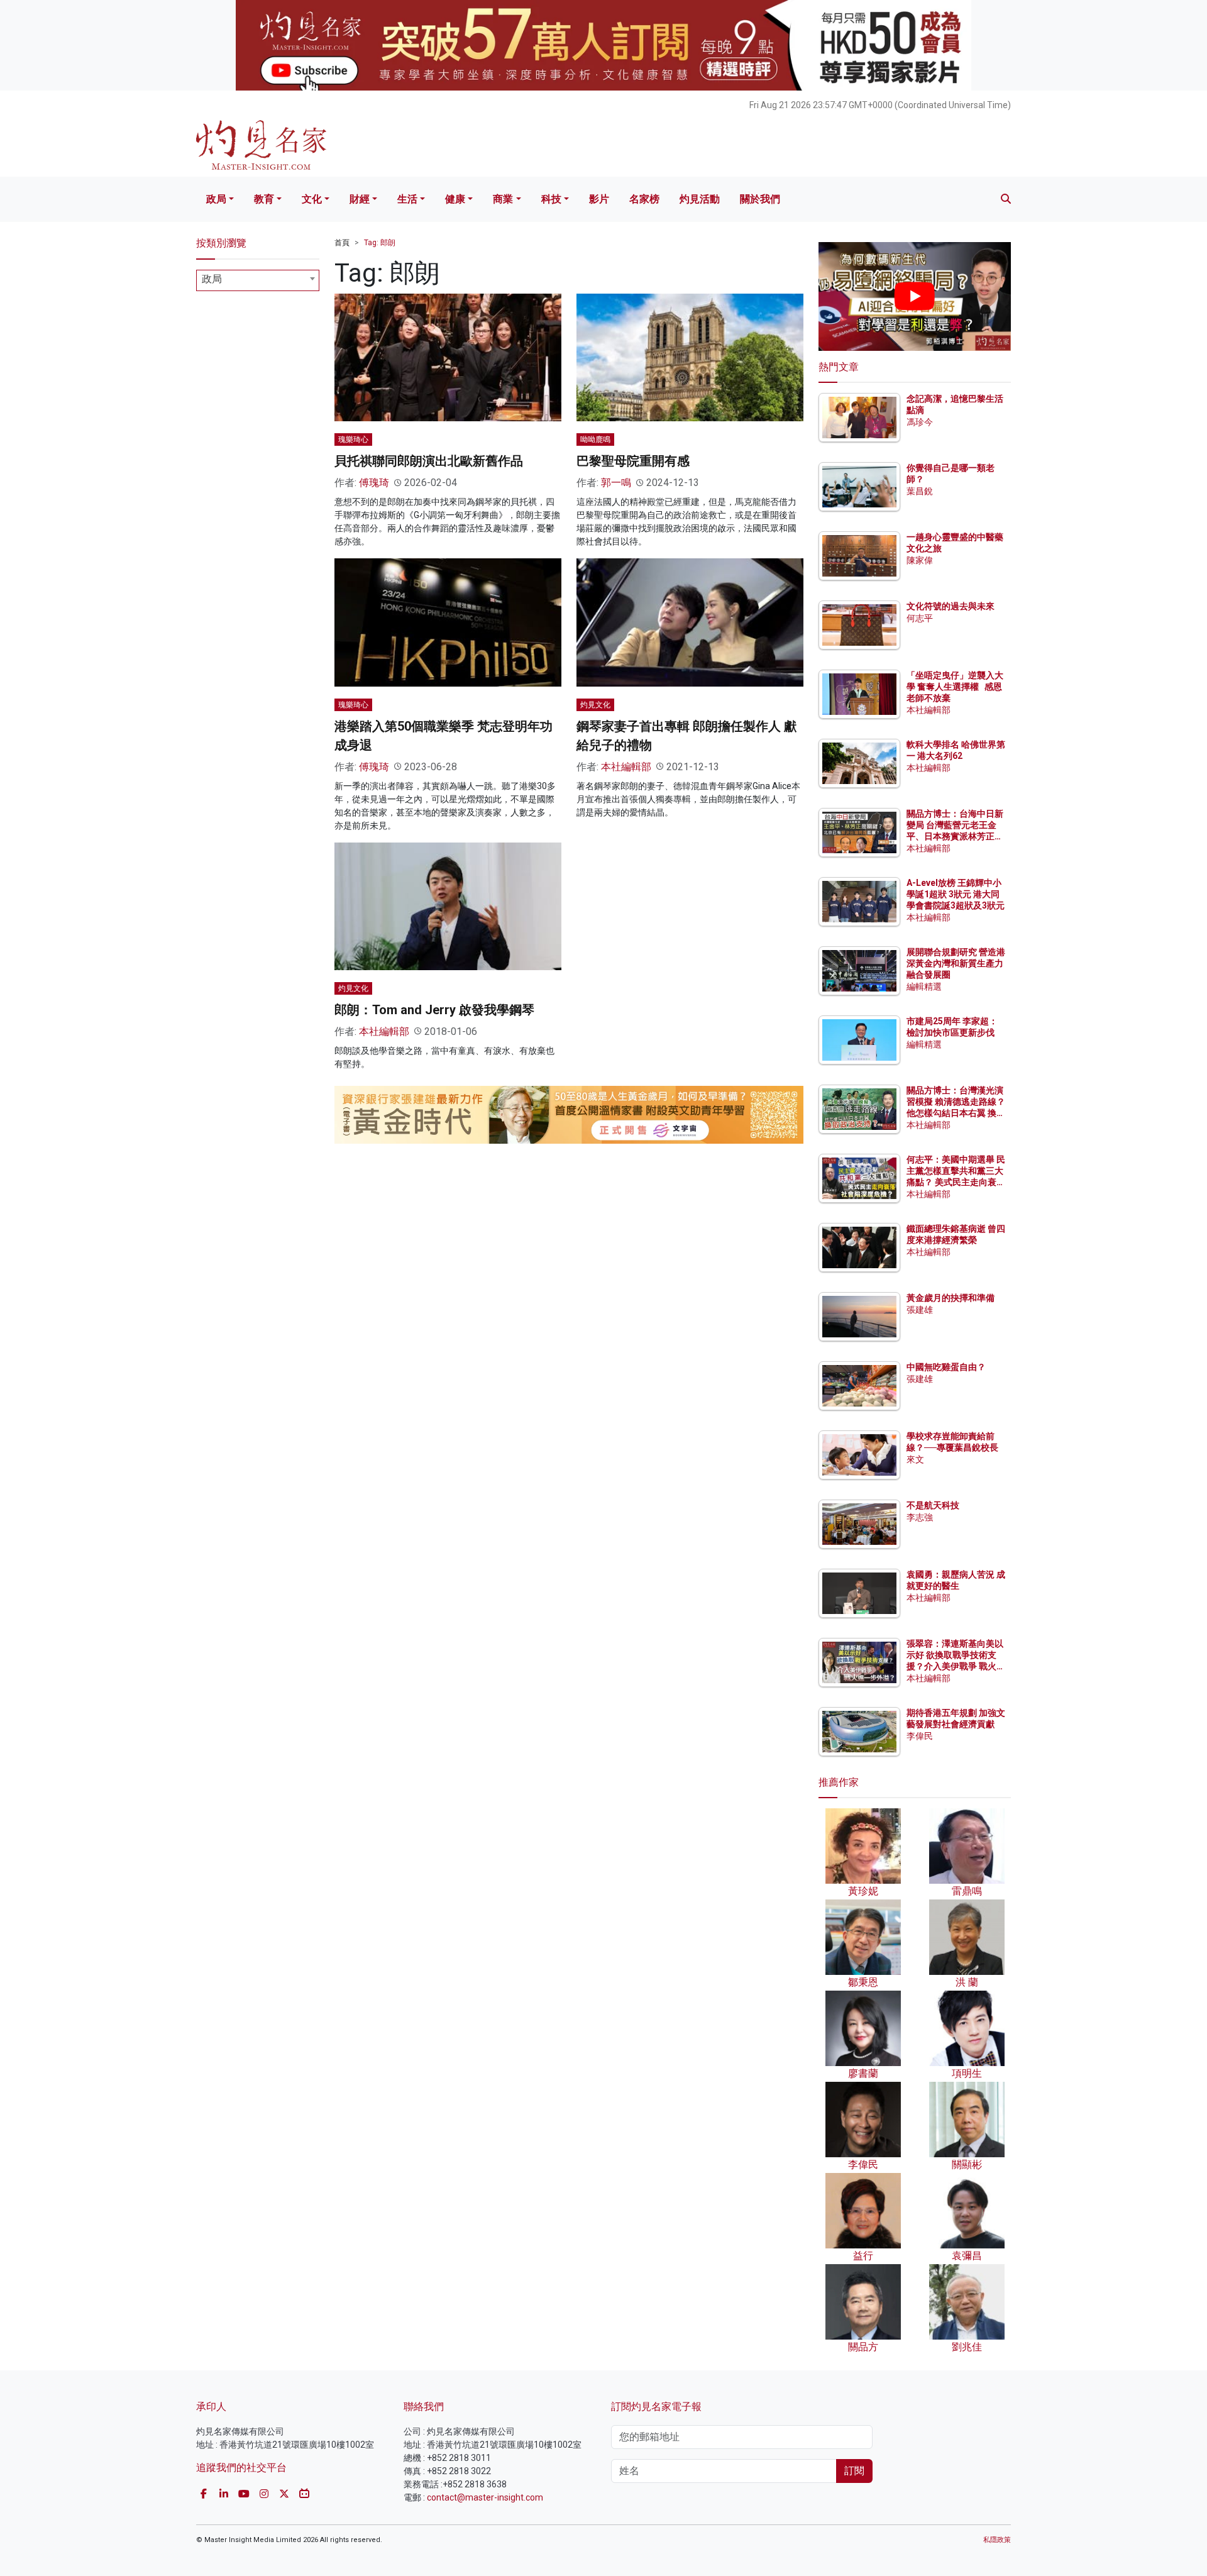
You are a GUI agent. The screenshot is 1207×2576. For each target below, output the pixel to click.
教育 (264, 199)
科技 (551, 199)
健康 (455, 199)
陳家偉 (920, 560)
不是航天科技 (933, 1505)
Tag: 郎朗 (380, 243)
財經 (360, 199)
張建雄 (920, 1310)
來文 (915, 1459)
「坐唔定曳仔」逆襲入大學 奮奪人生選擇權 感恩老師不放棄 (955, 687)
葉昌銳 (920, 491)
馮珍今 (920, 422)
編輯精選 (924, 987)
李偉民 (920, 1736)
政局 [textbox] (212, 279)
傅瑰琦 (374, 483)
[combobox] (258, 280)
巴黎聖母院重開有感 (633, 461)
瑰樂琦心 (353, 439)
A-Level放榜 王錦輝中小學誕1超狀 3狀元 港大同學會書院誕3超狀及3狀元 (956, 894)
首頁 (342, 243)
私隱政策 (997, 2540)
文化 (312, 199)
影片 (599, 199)
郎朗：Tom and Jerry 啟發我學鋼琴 (434, 1010)
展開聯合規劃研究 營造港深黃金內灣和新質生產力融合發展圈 (956, 963)
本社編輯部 (626, 767)
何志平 (920, 618)
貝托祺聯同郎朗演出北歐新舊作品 (429, 461)
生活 (407, 199)
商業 (503, 199)
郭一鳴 (616, 483)
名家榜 (644, 199)
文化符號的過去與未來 (951, 606)
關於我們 (760, 199)
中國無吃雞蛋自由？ (946, 1367)
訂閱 (854, 2471)
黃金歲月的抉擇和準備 (951, 1298)
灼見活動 (700, 199)
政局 (216, 199)
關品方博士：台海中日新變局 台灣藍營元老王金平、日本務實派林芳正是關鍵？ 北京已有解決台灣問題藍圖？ (956, 837)
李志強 (920, 1517)
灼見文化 (595, 705)
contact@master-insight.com (485, 2497)
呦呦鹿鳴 (595, 439)
